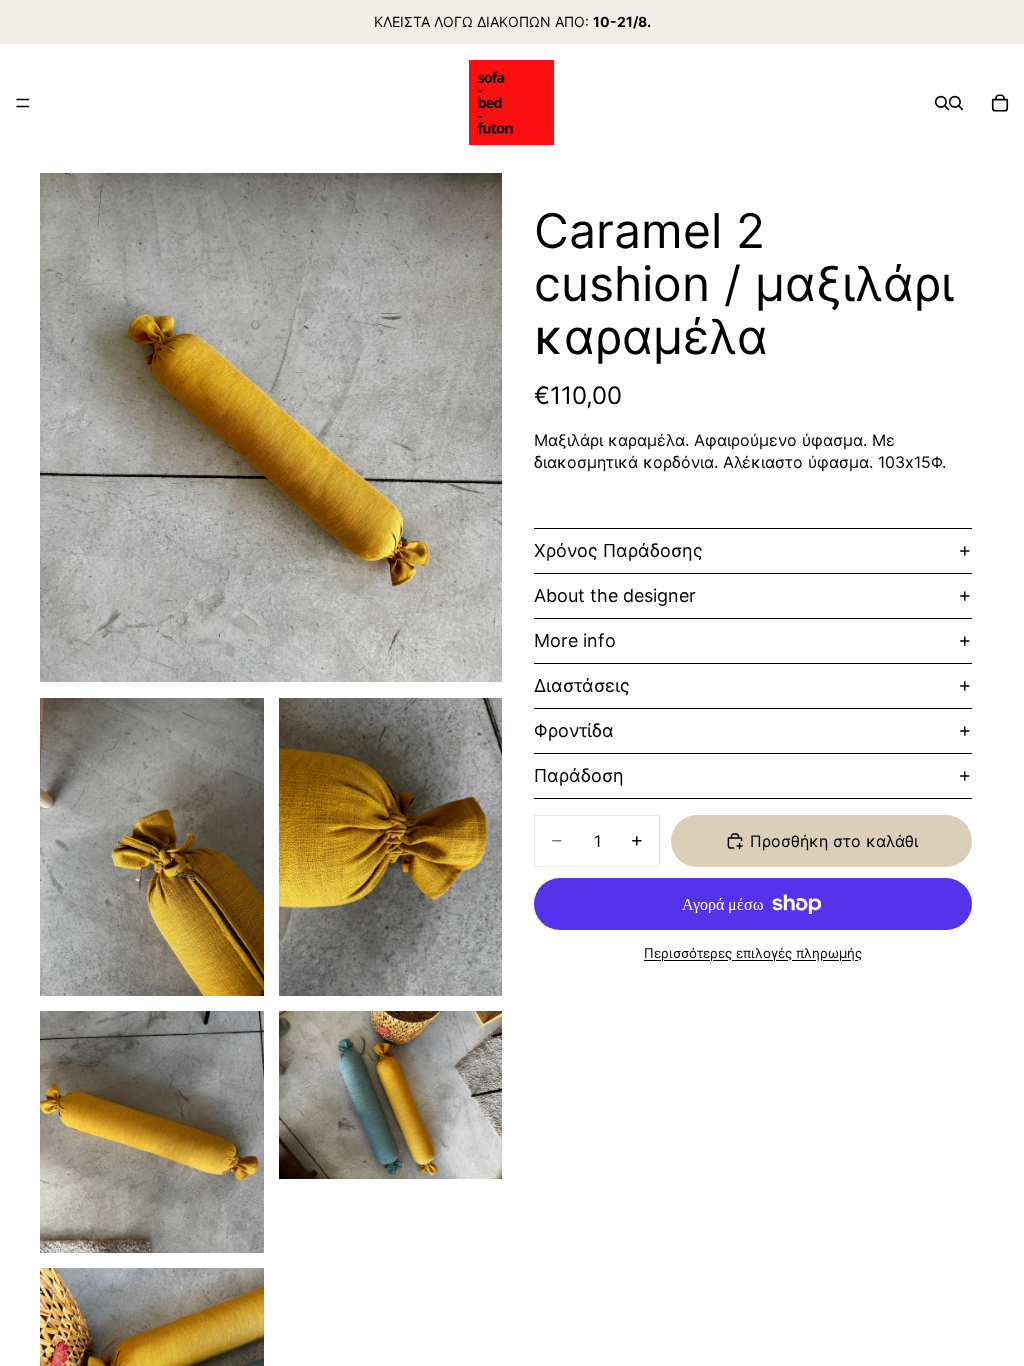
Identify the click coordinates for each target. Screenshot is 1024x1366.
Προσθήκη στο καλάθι (834, 841)
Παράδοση (579, 775)
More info (575, 640)
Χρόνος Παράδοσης (618, 550)
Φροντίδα (574, 730)
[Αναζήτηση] (942, 103)
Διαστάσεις (582, 685)
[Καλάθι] (1000, 103)
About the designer (615, 595)
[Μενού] (23, 103)
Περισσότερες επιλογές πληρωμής (753, 953)
